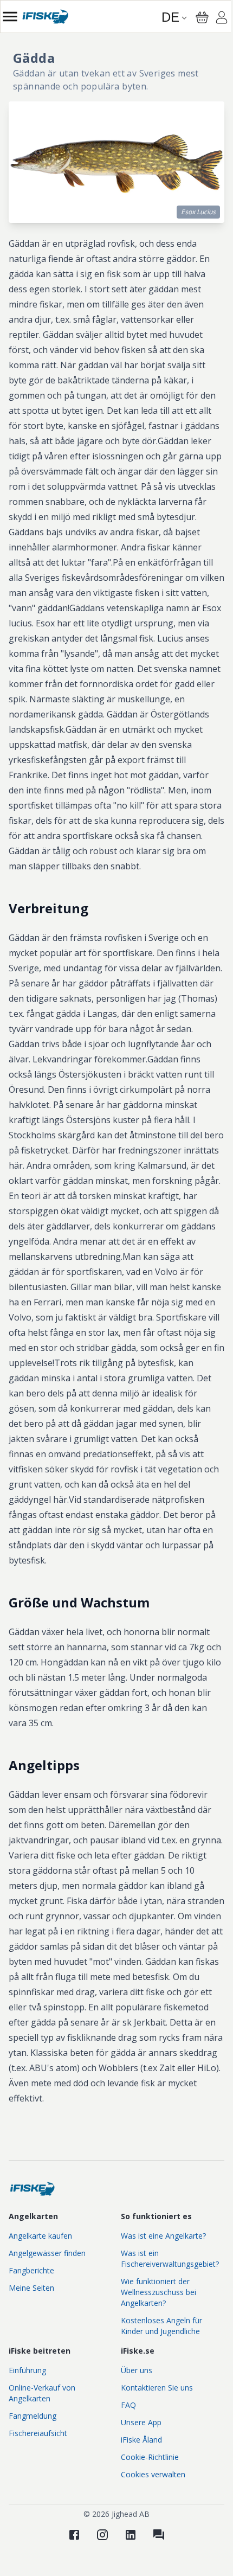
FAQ (128, 2405)
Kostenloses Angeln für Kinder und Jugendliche (161, 2326)
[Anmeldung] (222, 19)
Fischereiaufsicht (38, 2433)
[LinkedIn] (131, 2535)
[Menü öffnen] (10, 17)
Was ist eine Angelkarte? (163, 2236)
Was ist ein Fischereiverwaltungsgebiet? (170, 2258)
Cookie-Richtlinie (150, 2457)
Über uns (137, 2370)
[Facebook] (74, 2535)
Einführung (27, 2370)
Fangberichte (31, 2270)
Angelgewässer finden (47, 2253)
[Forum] (159, 2535)
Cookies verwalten (153, 2474)
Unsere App (141, 2422)
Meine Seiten (31, 2288)
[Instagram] (102, 2535)
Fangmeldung (33, 2416)
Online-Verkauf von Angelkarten (42, 2393)
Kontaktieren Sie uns (157, 2388)
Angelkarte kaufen (40, 2236)
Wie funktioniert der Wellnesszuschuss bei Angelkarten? (158, 2292)
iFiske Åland (141, 2440)
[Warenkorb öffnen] (202, 17)
